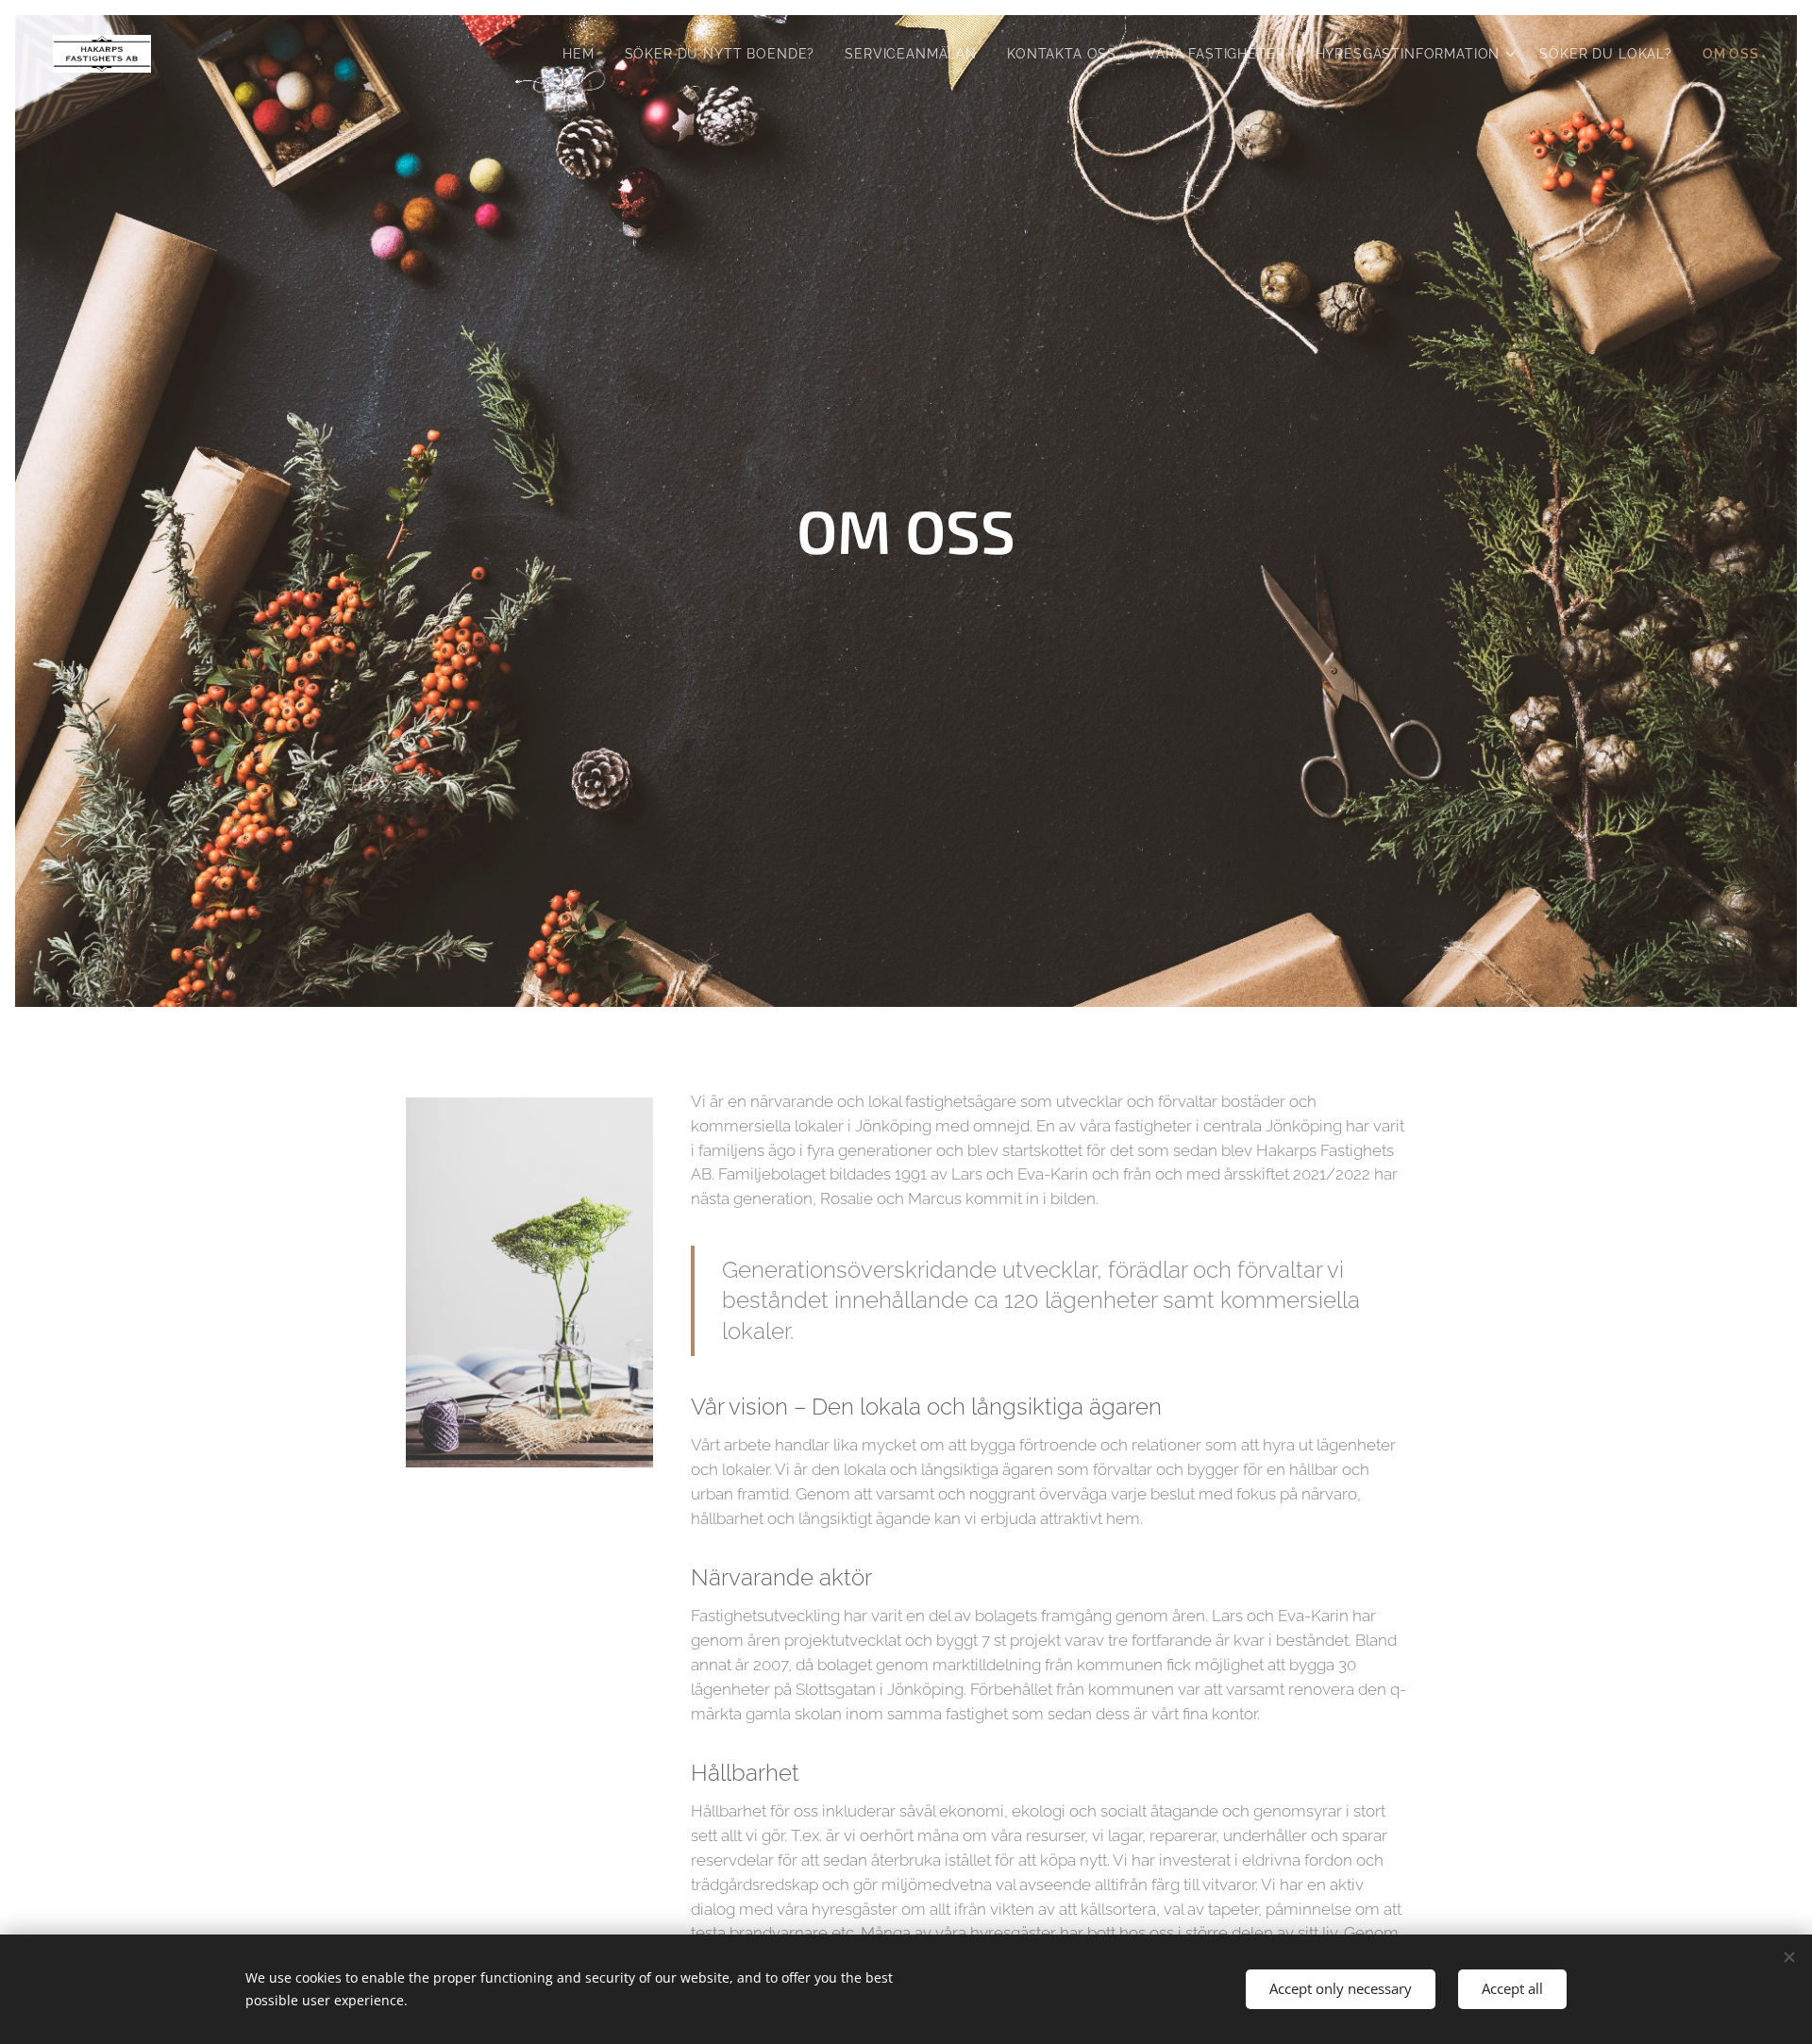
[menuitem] (584, 54)
